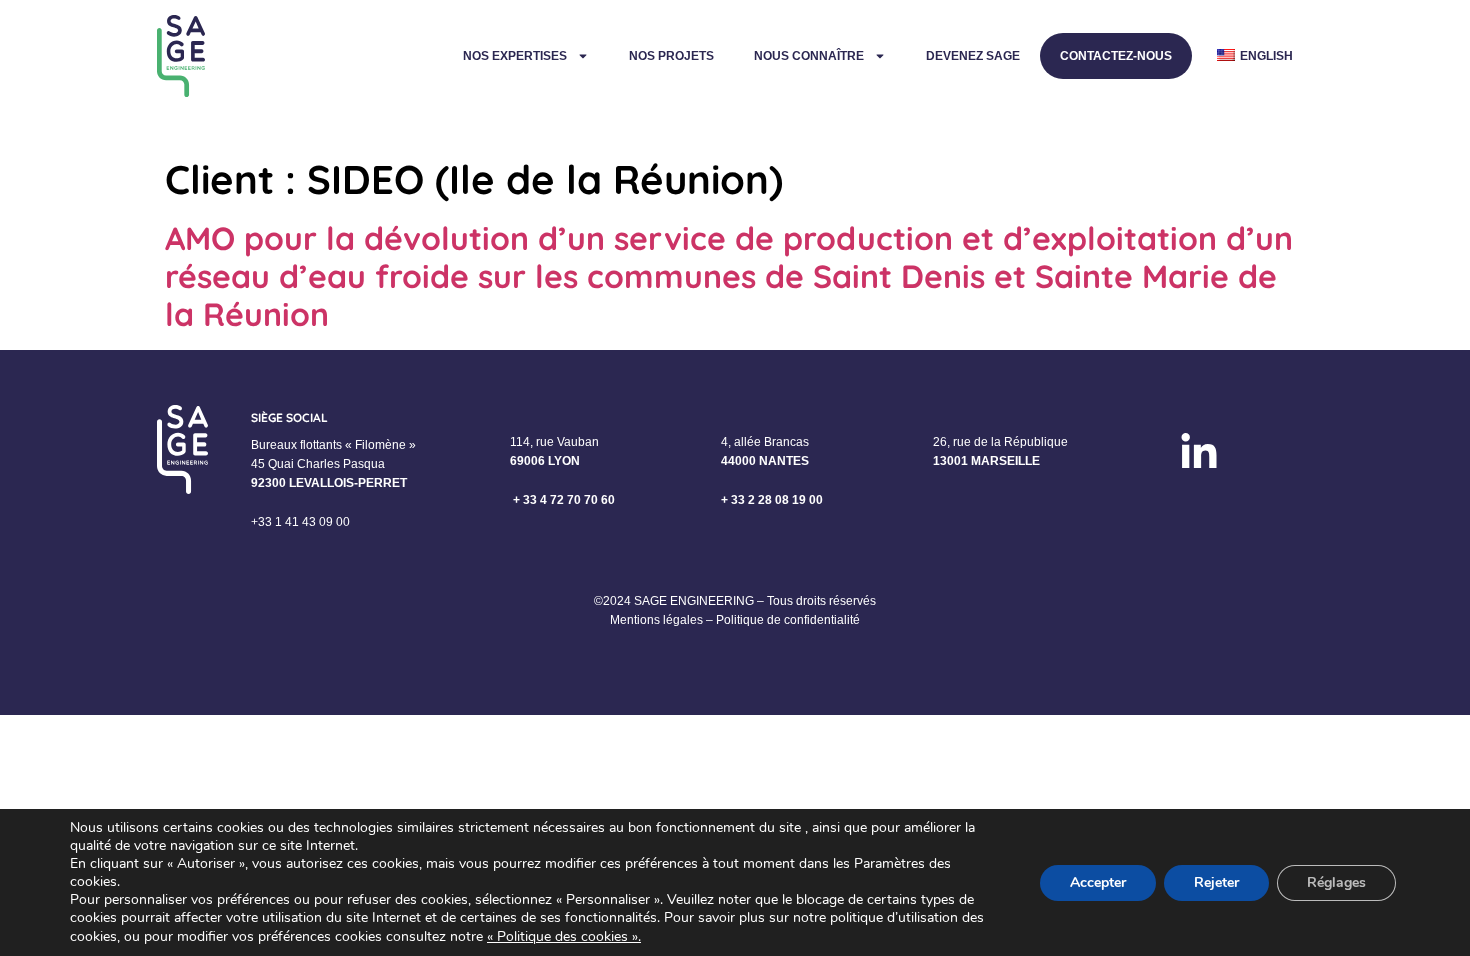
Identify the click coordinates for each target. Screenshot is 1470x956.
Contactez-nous (1116, 56)
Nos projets (671, 56)
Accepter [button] (1098, 882)
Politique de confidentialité (788, 620)
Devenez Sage (973, 56)
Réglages (1336, 882)
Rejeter (1216, 882)
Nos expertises (515, 56)
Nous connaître (809, 56)
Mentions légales (656, 620)
